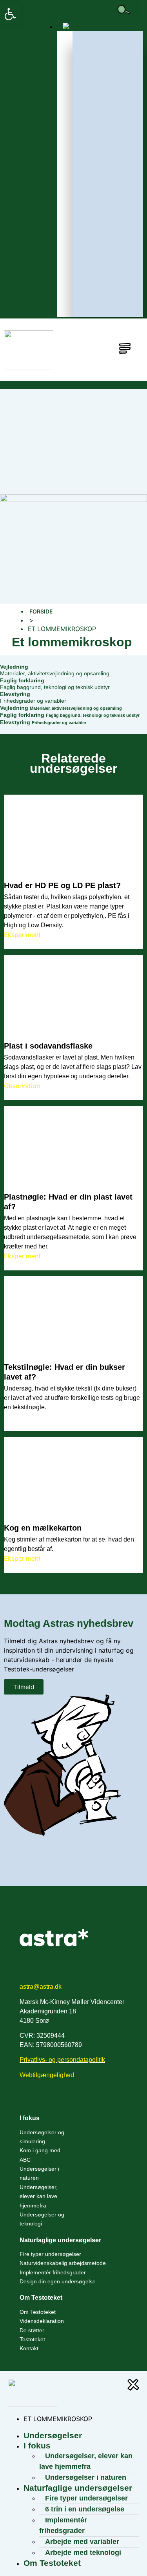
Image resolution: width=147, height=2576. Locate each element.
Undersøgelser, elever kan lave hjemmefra (39, 2196)
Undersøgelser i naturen (39, 2173)
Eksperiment (22, 935)
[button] (10, 14)
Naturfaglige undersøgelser (60, 2240)
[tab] (73, 670)
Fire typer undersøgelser (50, 2254)
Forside (41, 611)
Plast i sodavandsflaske (48, 1046)
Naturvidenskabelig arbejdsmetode (63, 2263)
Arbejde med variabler (82, 2542)
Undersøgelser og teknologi (42, 2219)
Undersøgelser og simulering (42, 2137)
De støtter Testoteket (32, 2335)
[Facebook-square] (97, 11)
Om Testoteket (38, 2312)
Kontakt (29, 2348)
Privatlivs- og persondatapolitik (62, 2060)
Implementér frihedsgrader (53, 2272)
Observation (22, 1086)
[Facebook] (26, 2100)
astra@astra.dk (41, 1987)
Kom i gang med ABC (40, 2155)
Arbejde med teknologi (83, 2553)
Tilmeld (24, 1687)
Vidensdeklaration (42, 2321)
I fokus (30, 2118)
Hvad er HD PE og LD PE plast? (62, 885)
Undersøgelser (53, 2435)
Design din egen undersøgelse (58, 2281)
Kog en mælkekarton (43, 1528)
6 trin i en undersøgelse (85, 2509)
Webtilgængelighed (47, 2075)
